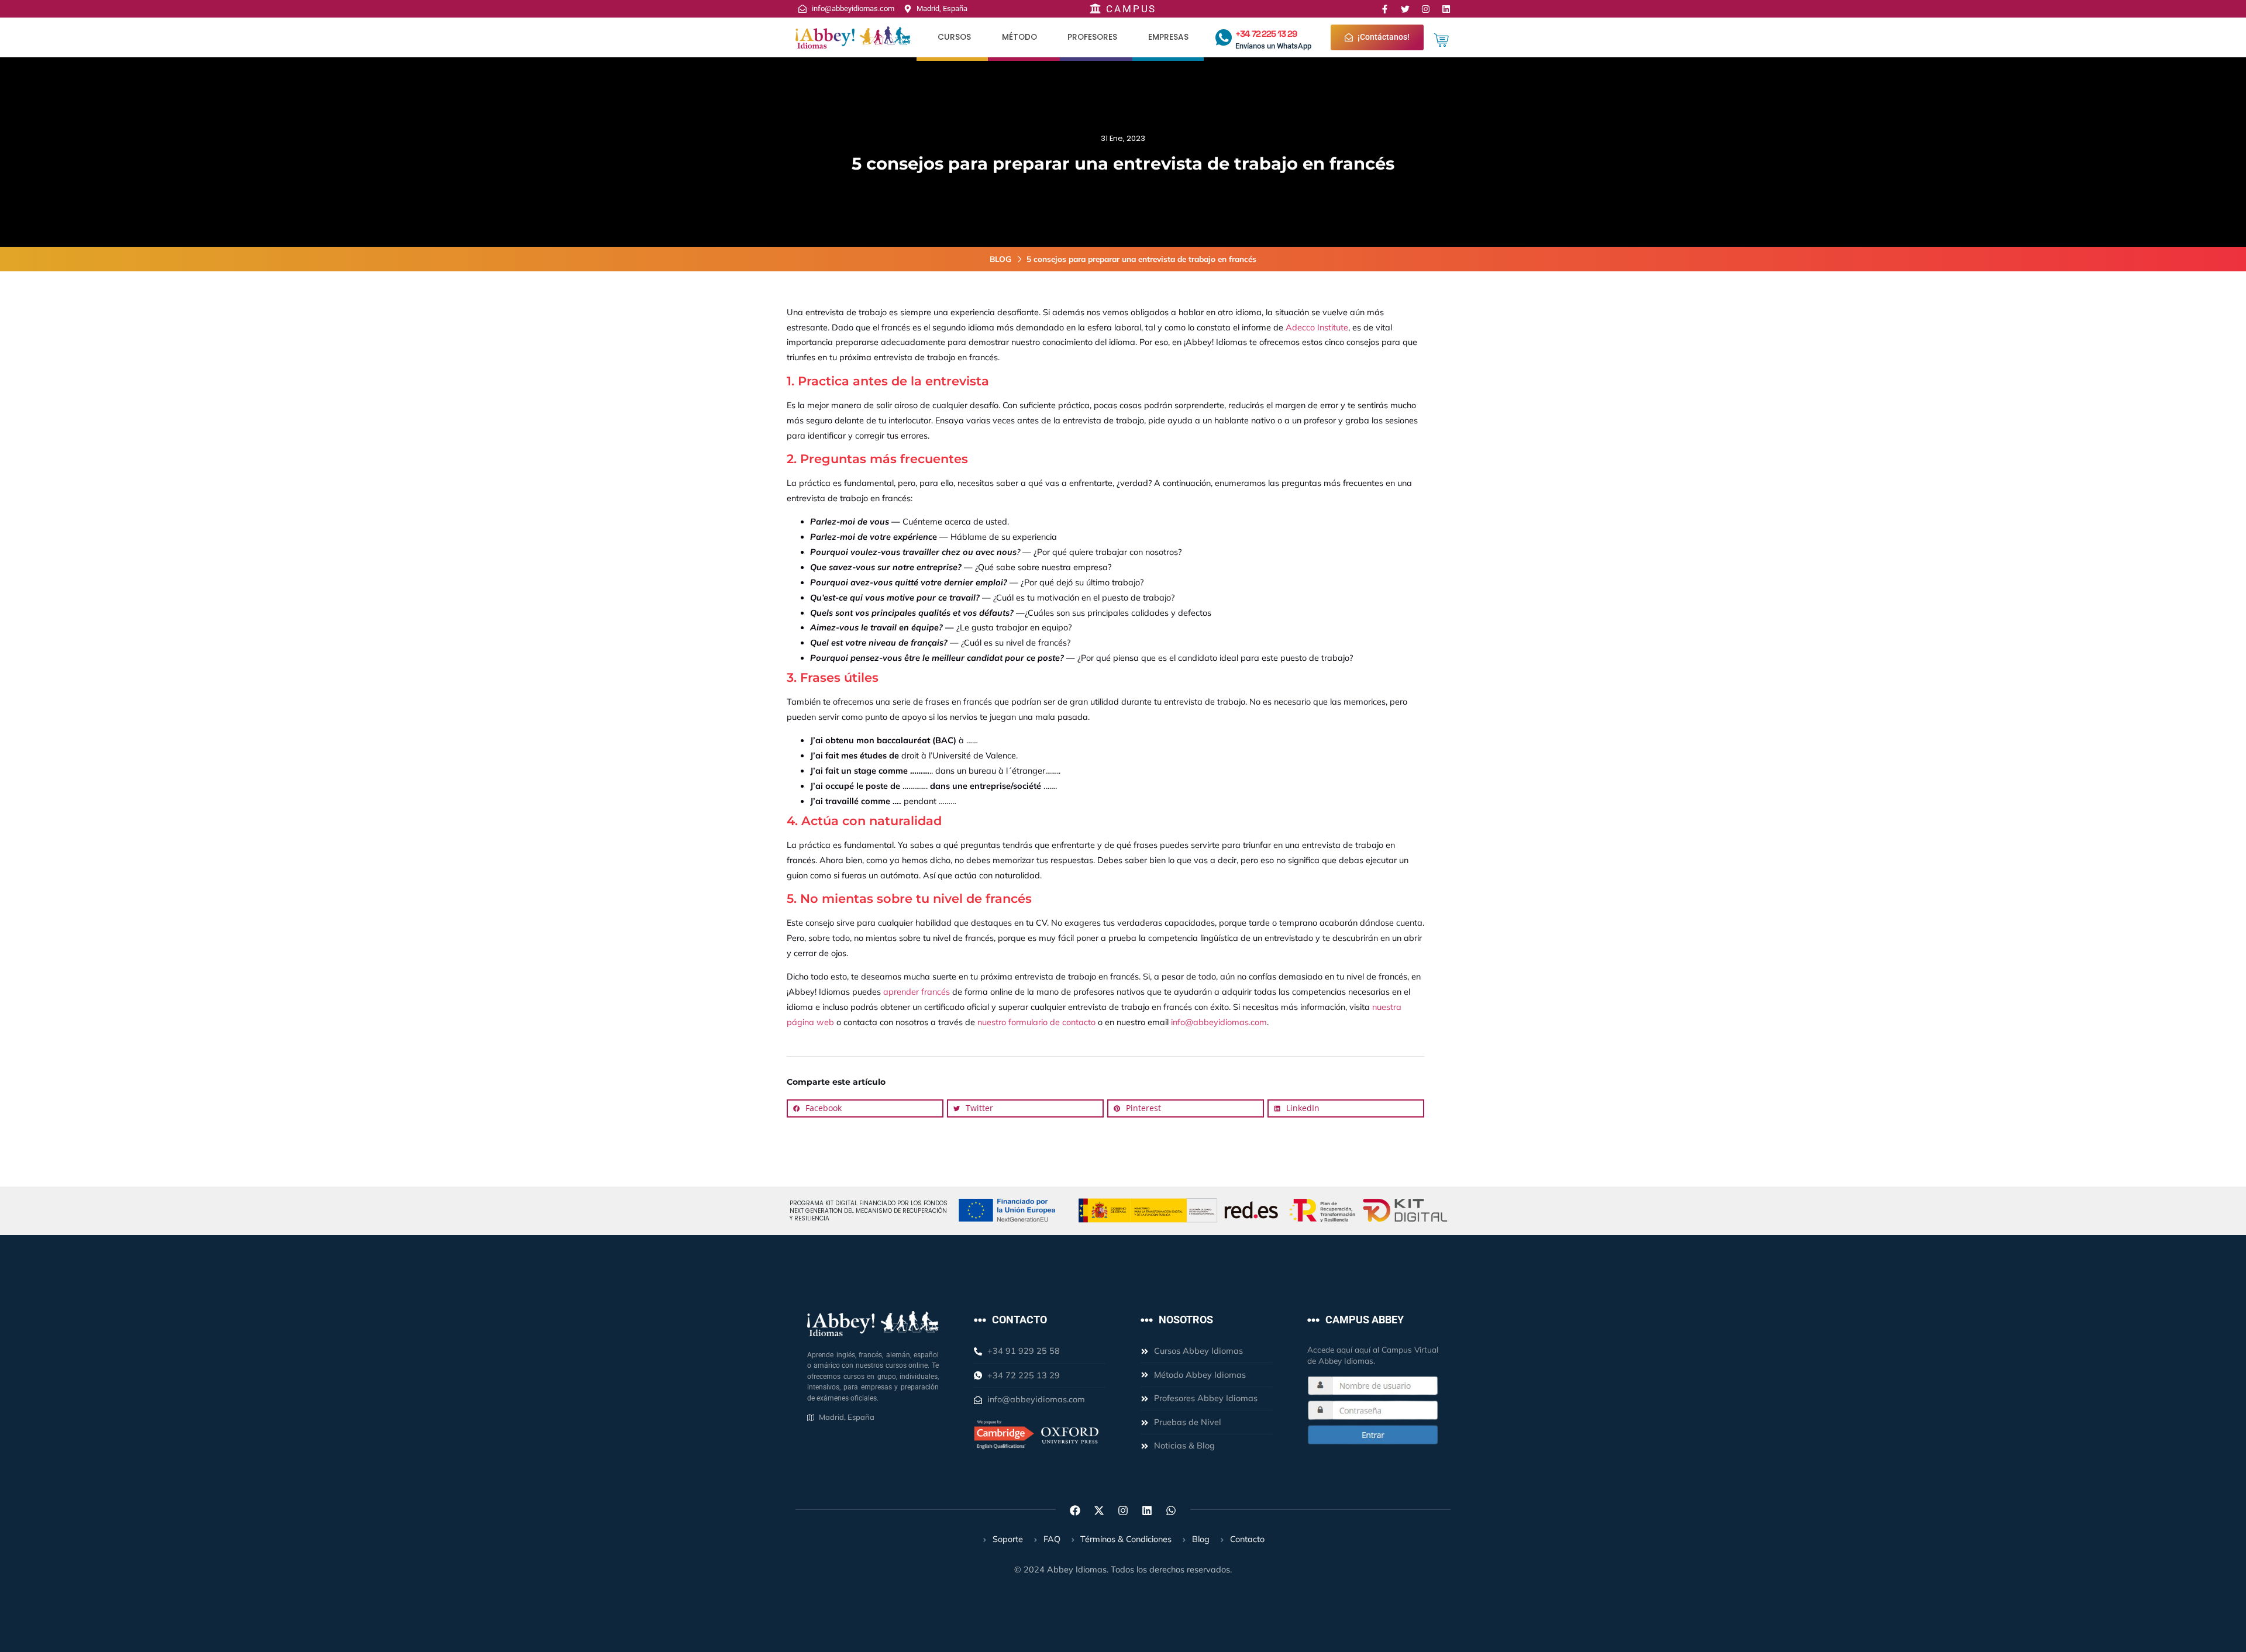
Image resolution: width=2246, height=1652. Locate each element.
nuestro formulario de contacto (1036, 1022)
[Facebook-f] (1385, 9)
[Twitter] (1405, 9)
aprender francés (917, 992)
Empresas (1168, 37)
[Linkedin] (1446, 9)
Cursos (954, 37)
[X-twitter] (1099, 1510)
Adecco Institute (1317, 327)
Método (1019, 37)
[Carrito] (1441, 40)
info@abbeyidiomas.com (1219, 1022)
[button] (865, 1109)
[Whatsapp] (1171, 1510)
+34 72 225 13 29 (1266, 34)
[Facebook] (1075, 1510)
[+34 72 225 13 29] (1224, 37)
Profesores (1092, 37)
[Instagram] (1426, 9)
